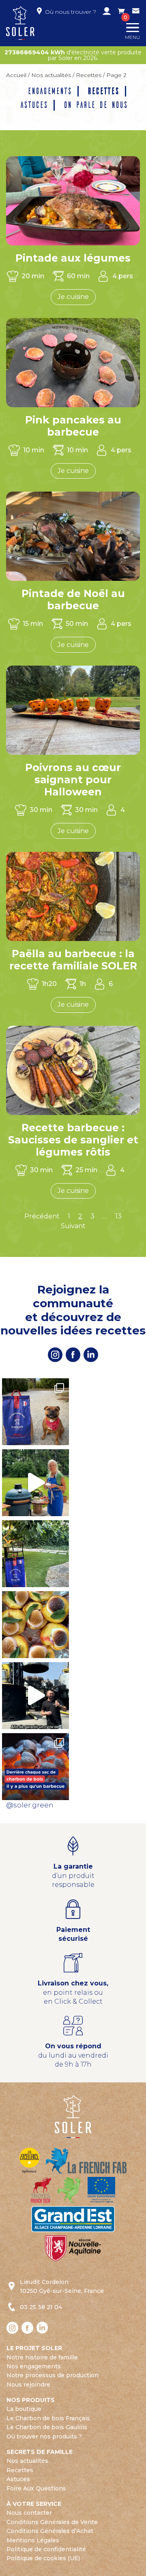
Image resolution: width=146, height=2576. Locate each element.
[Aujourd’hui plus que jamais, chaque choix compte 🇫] (35, 1767)
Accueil (16, 75)
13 (118, 1216)
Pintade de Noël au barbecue (73, 599)
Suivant (73, 1226)
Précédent (42, 1216)
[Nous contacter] (136, 12)
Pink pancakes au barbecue (73, 426)
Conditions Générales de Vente (52, 2522)
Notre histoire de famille (42, 2357)
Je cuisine (73, 297)
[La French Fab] (86, 2160)
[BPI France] (29, 2160)
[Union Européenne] (101, 2189)
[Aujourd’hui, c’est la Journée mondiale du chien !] (35, 1412)
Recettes (89, 75)
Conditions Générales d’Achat (50, 2531)
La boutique (24, 2409)
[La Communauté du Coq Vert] (70, 2189)
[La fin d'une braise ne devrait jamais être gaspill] (35, 1483)
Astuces (33, 105)
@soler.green (30, 1805)
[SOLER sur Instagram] (55, 1355)
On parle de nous (95, 105)
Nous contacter (29, 2513)
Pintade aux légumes (73, 258)
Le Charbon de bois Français (48, 2418)
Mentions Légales (33, 2540)
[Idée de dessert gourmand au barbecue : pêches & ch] (35, 1625)
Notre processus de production (53, 2375)
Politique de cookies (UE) (43, 2558)
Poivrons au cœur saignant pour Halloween (73, 780)
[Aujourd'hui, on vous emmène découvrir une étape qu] (35, 1696)
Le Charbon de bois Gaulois (47, 2427)
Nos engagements (34, 2366)
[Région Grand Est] (73, 2218)
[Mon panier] (121, 12)
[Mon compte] (107, 12)
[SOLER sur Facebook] (73, 1355)
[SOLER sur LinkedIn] (91, 1355)
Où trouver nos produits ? (44, 2436)
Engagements (49, 91)
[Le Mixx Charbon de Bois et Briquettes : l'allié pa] (35, 1554)
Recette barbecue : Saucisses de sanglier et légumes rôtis (73, 1140)
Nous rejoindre (28, 2385)
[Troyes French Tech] (41, 2189)
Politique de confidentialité (46, 2549)
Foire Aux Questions (36, 2488)
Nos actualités (51, 75)
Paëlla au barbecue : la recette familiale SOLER (73, 960)
